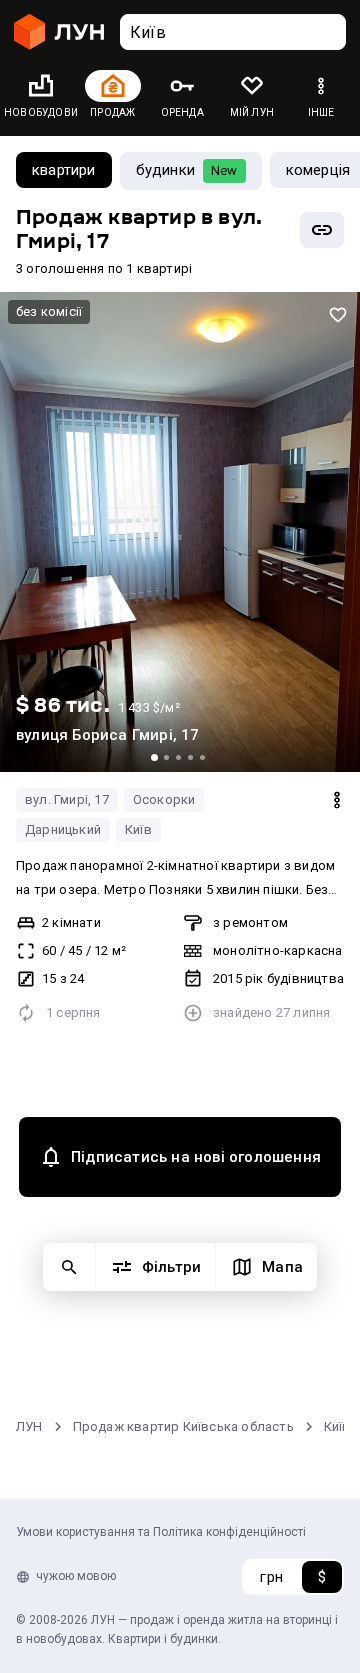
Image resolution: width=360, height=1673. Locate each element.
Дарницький (63, 829)
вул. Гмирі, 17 (67, 799)
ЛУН (29, 1426)
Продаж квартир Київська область (183, 1426)
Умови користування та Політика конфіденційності (161, 1532)
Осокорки (164, 799)
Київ (138, 829)
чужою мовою (76, 1576)
